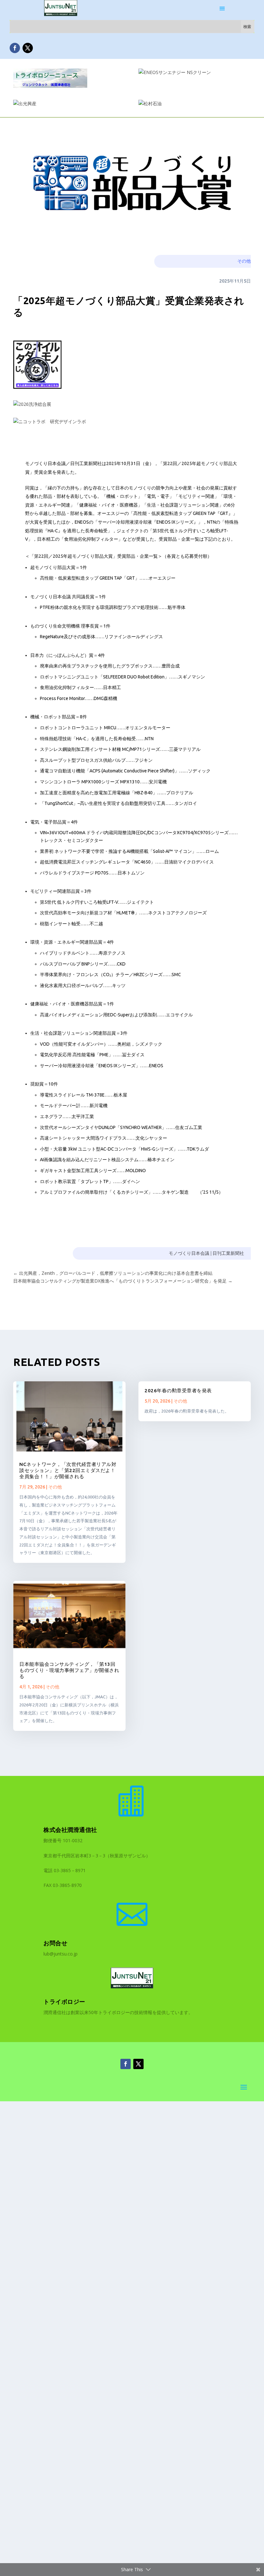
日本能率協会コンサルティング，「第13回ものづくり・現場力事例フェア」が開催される (69, 1670)
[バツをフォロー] (28, 48)
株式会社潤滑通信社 (70, 1830)
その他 (244, 261)
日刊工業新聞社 (228, 1253)
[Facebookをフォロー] (15, 48)
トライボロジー (64, 2002)
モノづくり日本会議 (189, 1253)
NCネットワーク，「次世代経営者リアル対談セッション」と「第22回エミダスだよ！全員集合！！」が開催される (68, 1470)
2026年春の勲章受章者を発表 (178, 1391)
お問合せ (55, 1943)
